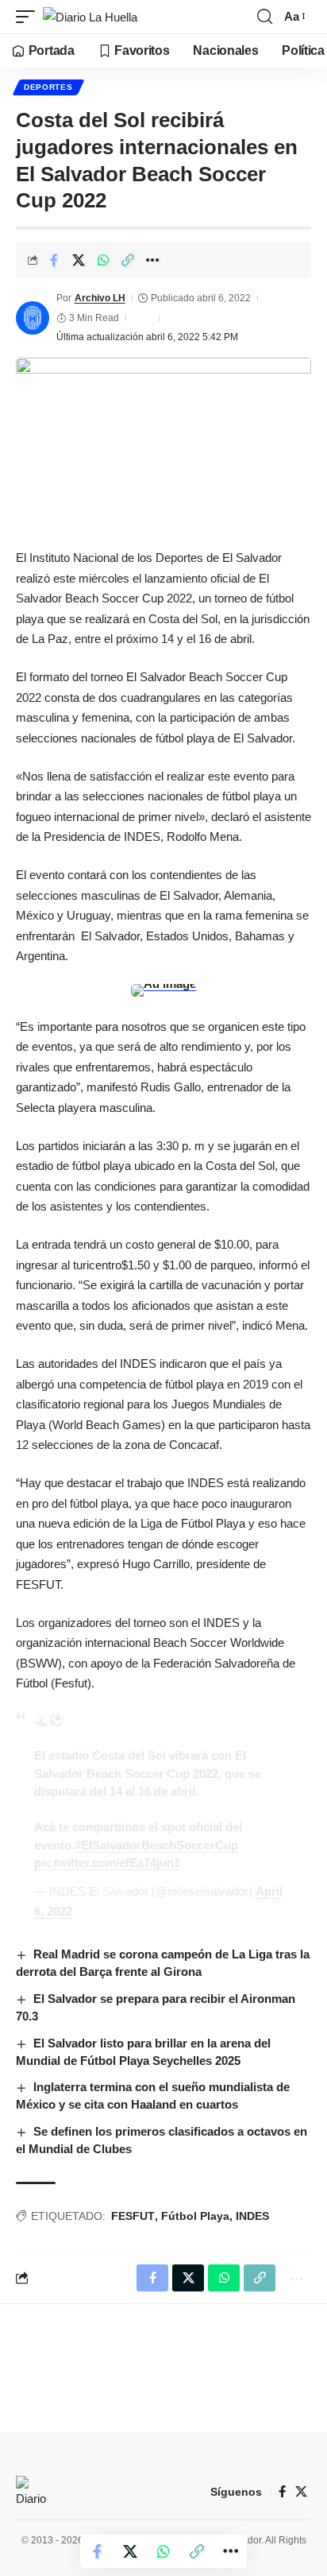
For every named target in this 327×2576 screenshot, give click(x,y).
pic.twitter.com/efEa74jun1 (107, 1863)
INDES (252, 2216)
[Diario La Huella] (90, 17)
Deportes (48, 87)
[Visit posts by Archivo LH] (33, 318)
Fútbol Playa (195, 2216)
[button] (29, 17)
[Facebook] (282, 2492)
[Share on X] (79, 260)
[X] (301, 2492)
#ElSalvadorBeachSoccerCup (156, 1845)
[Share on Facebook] (54, 260)
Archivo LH (100, 298)
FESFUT (133, 2216)
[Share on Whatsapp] (103, 260)
